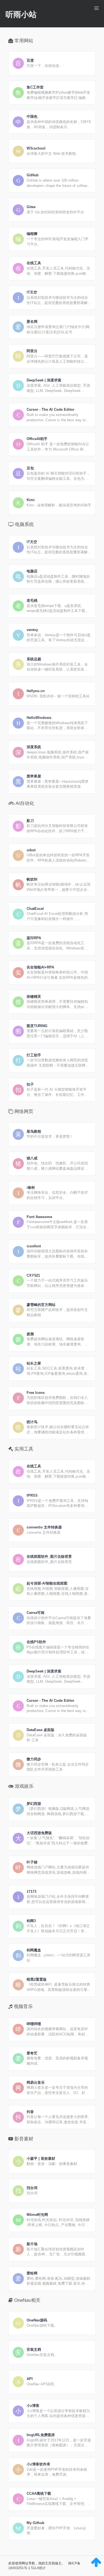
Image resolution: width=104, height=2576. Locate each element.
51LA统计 (38, 2568)
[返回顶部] (96, 2565)
